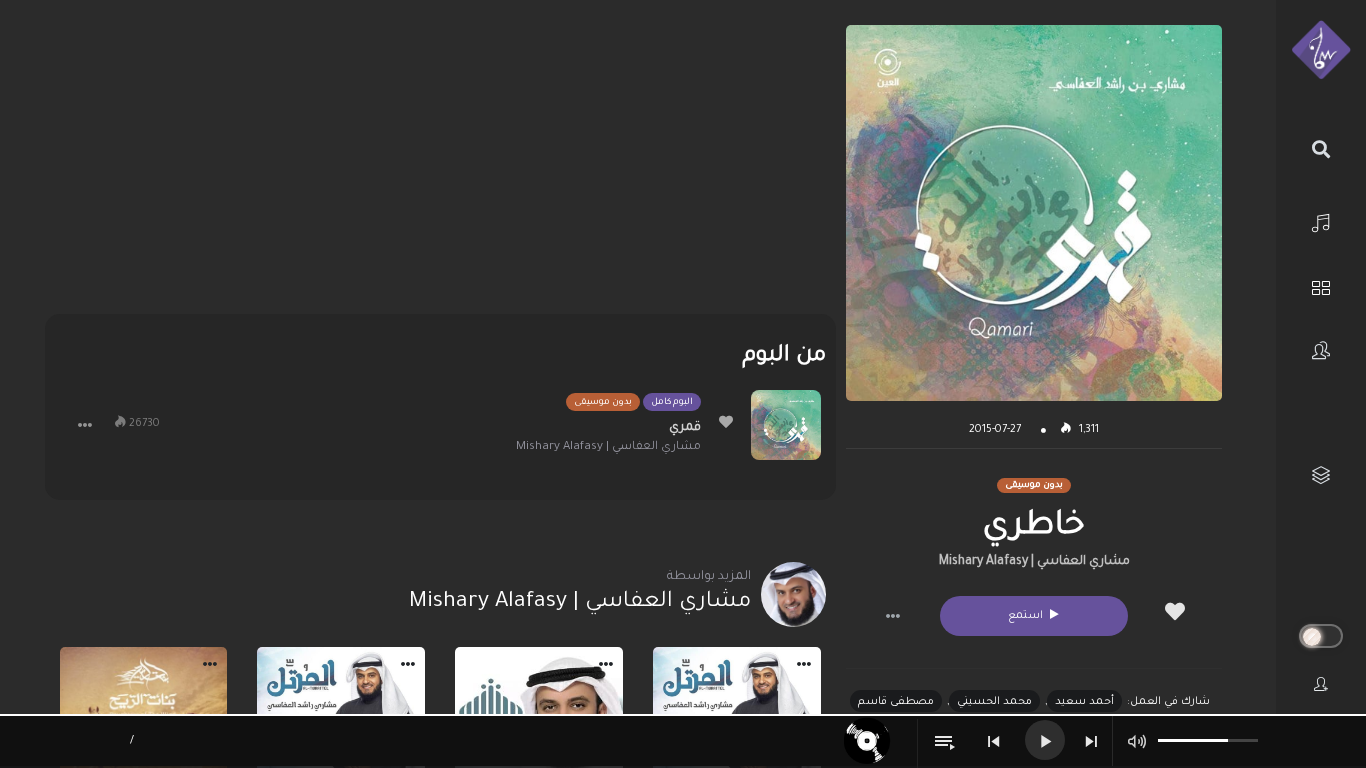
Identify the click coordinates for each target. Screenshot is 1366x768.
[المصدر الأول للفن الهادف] (1321, 51)
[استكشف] (1321, 285)
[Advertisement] (440, 165)
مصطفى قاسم (896, 702)
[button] (893, 616)
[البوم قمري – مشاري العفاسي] (786, 425)
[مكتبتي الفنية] (1321, 475)
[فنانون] (1321, 350)
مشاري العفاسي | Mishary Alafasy (1034, 562)
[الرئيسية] (1321, 220)
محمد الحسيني (994, 702)
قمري (685, 428)
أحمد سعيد (1084, 702)
